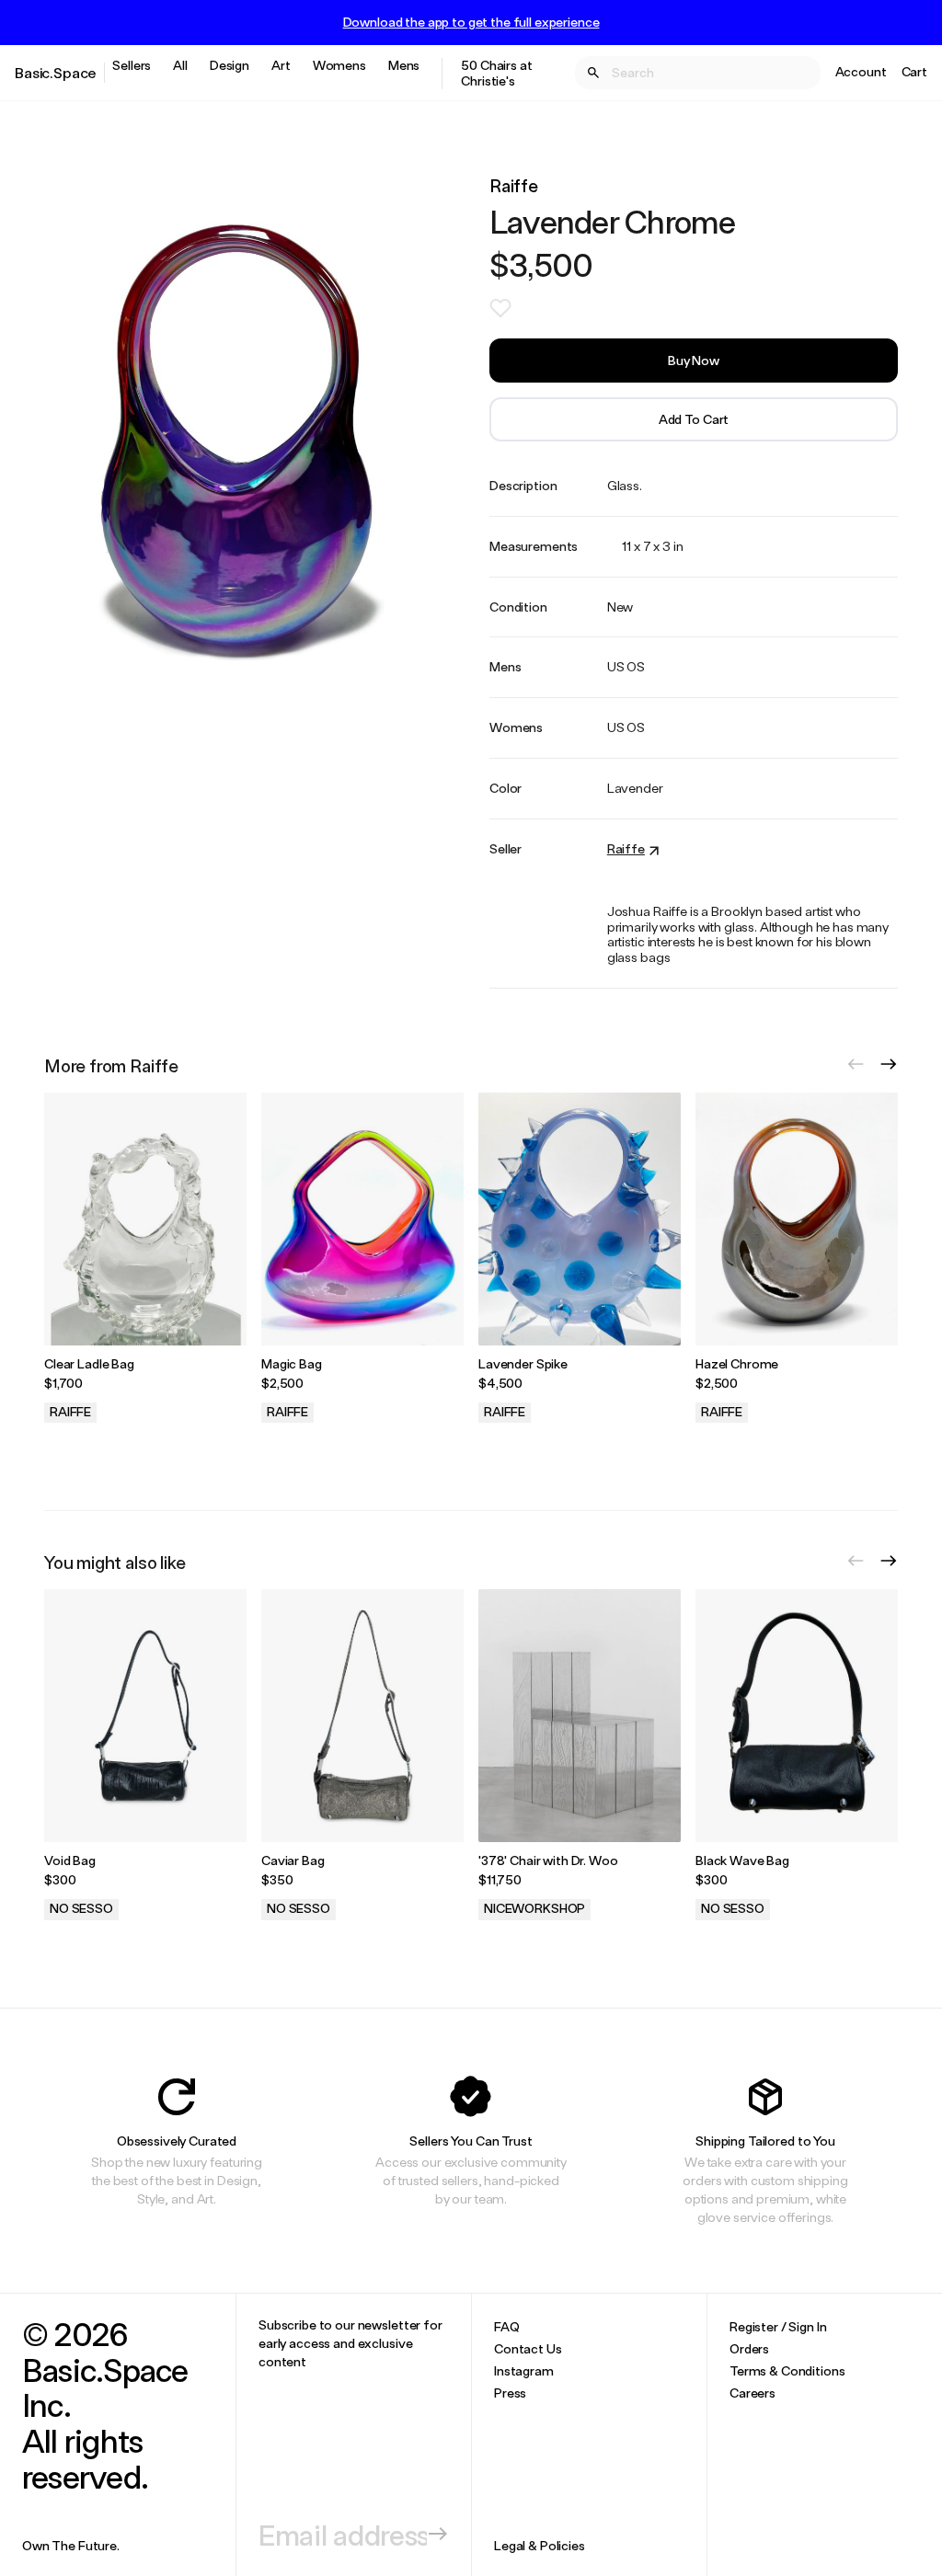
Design (230, 65)
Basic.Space (56, 72)
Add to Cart (694, 419)
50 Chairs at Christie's (496, 73)
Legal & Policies (540, 2545)
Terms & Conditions (787, 2370)
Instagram (524, 2370)
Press (510, 2393)
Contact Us (528, 2348)
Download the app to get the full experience (471, 22)
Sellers (132, 65)
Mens (404, 65)
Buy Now (694, 360)
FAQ (507, 2326)
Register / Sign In (778, 2326)
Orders (749, 2348)
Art (281, 65)
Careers (752, 2393)
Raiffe (514, 185)
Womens (339, 65)
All (180, 65)
